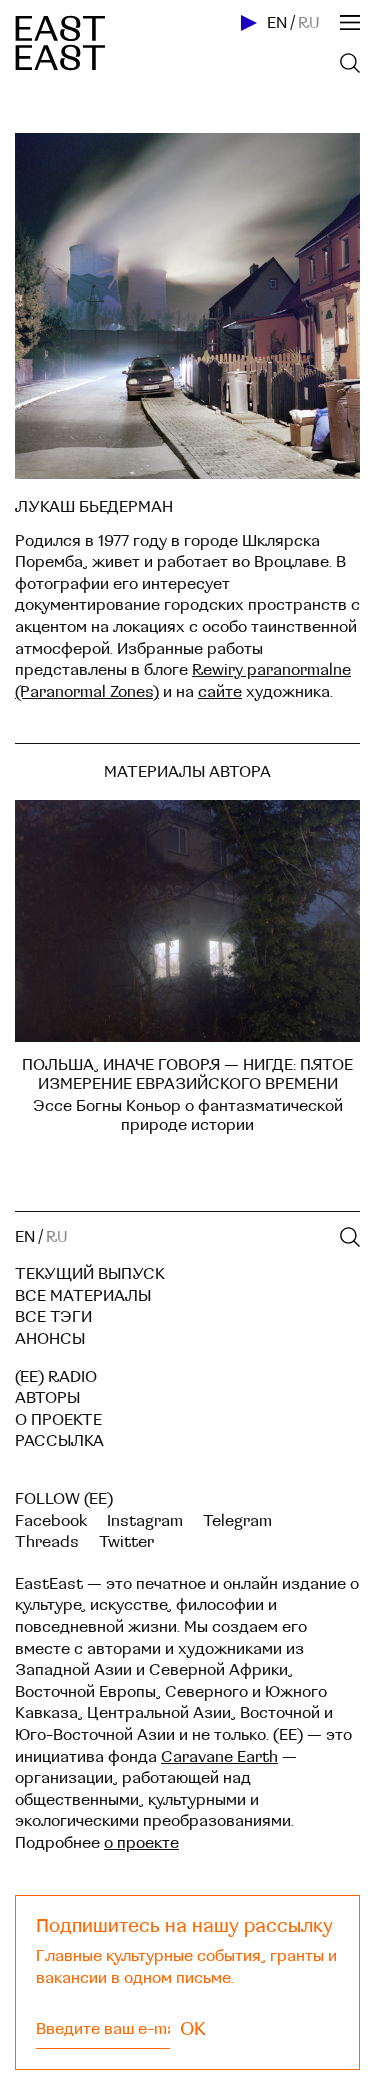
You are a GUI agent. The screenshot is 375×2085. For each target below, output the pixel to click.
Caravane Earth (219, 1757)
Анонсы (50, 1339)
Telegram (237, 1521)
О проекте (58, 1420)
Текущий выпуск (90, 1274)
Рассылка (59, 1441)
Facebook (51, 1521)
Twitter (126, 1542)
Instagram (145, 1521)
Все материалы (83, 1296)
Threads (47, 1542)
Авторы (47, 1398)
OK (193, 2029)
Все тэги (53, 1317)
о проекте (141, 1843)
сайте (220, 692)
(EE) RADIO (56, 1377)
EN (277, 23)
